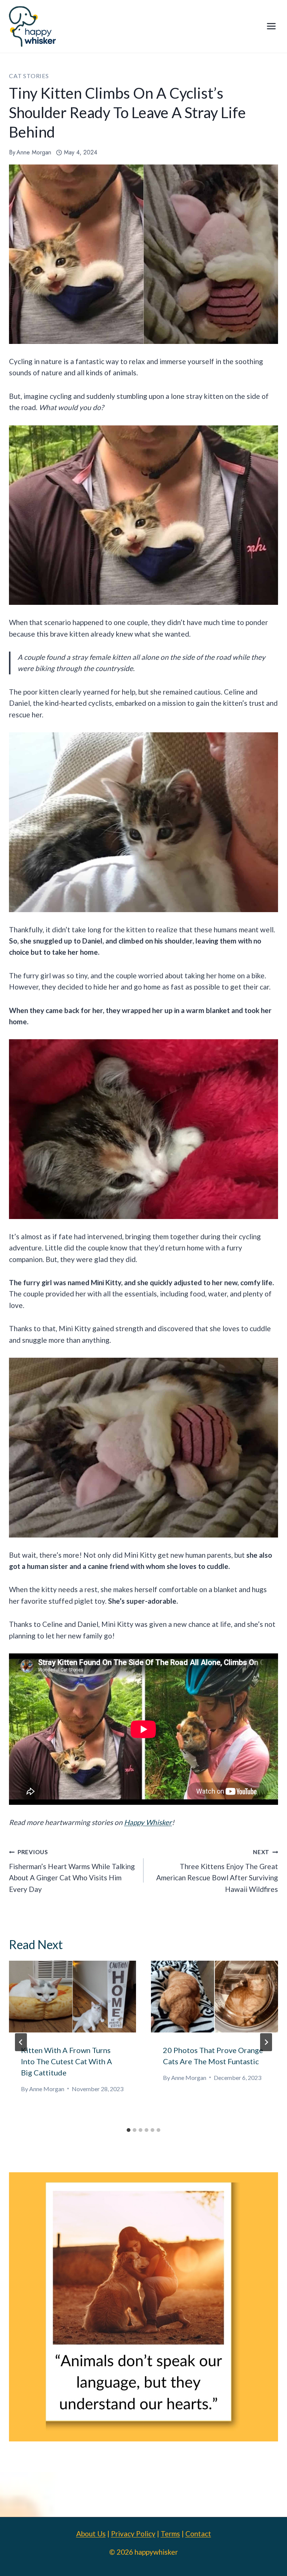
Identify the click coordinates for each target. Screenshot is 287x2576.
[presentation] (72, 1996)
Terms (170, 2534)
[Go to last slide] (21, 2042)
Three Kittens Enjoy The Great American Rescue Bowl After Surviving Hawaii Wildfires (217, 1871)
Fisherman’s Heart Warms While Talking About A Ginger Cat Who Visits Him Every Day (72, 1871)
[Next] (266, 2042)
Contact (198, 2534)
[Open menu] (271, 26)
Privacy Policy (133, 2534)
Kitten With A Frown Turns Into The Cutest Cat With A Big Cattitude (67, 2061)
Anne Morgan (34, 152)
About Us (91, 2534)
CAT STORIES (29, 76)
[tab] (129, 2130)
